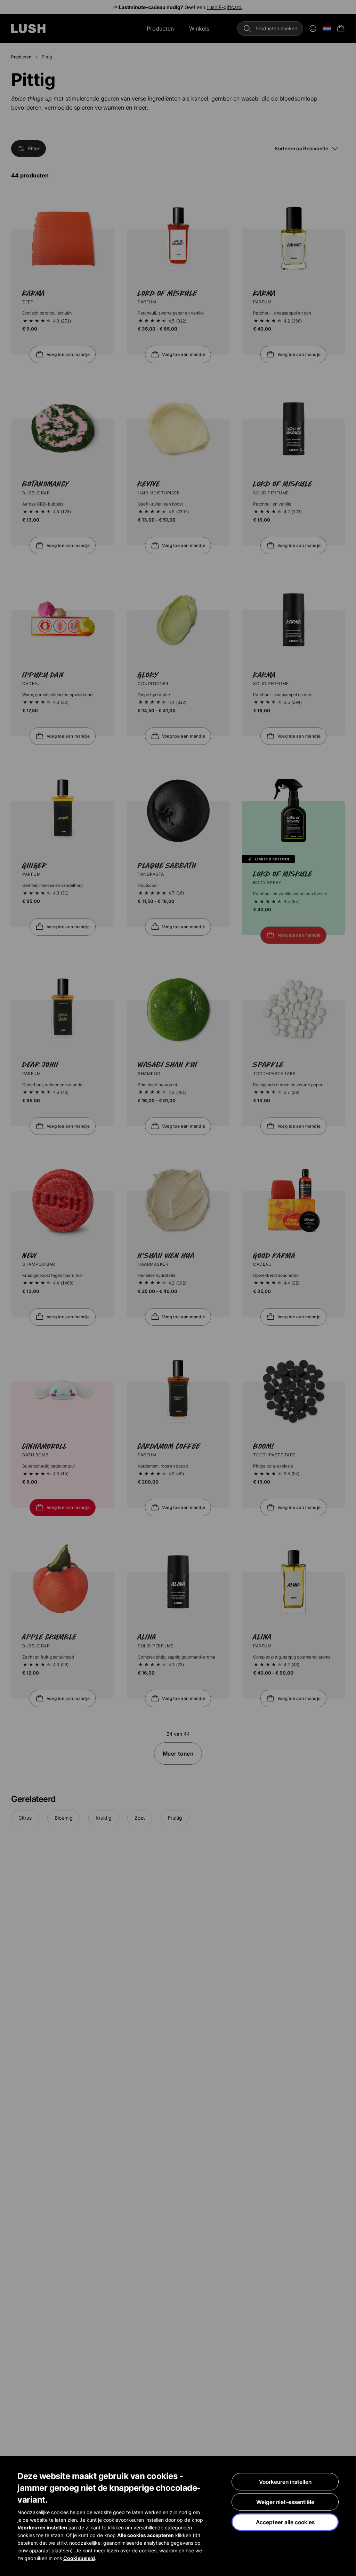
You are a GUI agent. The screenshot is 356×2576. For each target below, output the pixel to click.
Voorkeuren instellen (285, 2482)
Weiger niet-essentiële (285, 2502)
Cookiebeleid (79, 2558)
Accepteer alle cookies (285, 2522)
